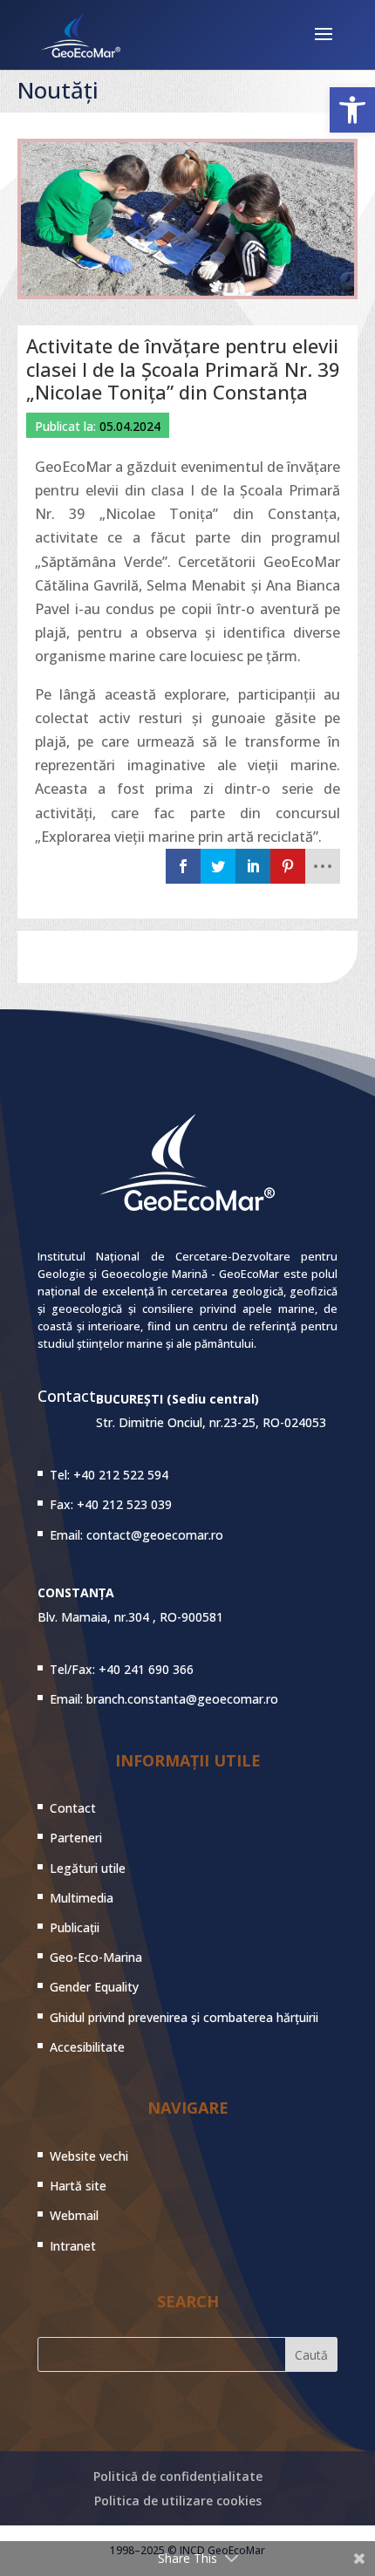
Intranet (73, 2246)
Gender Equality (94, 1987)
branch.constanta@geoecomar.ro (182, 1699)
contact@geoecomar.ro (155, 1535)
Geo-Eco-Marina (96, 1957)
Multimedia (82, 1898)
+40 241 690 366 (146, 1669)
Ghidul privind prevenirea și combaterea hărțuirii (184, 2017)
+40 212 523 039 (124, 1504)
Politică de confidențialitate (178, 2476)
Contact (73, 1808)
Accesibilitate (87, 2047)
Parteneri (76, 1838)
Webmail (74, 2215)
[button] (352, 110)
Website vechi (89, 2156)
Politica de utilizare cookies (178, 2501)
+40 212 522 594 (121, 1475)
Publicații (75, 1927)
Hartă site (78, 2186)
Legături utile (88, 1868)
